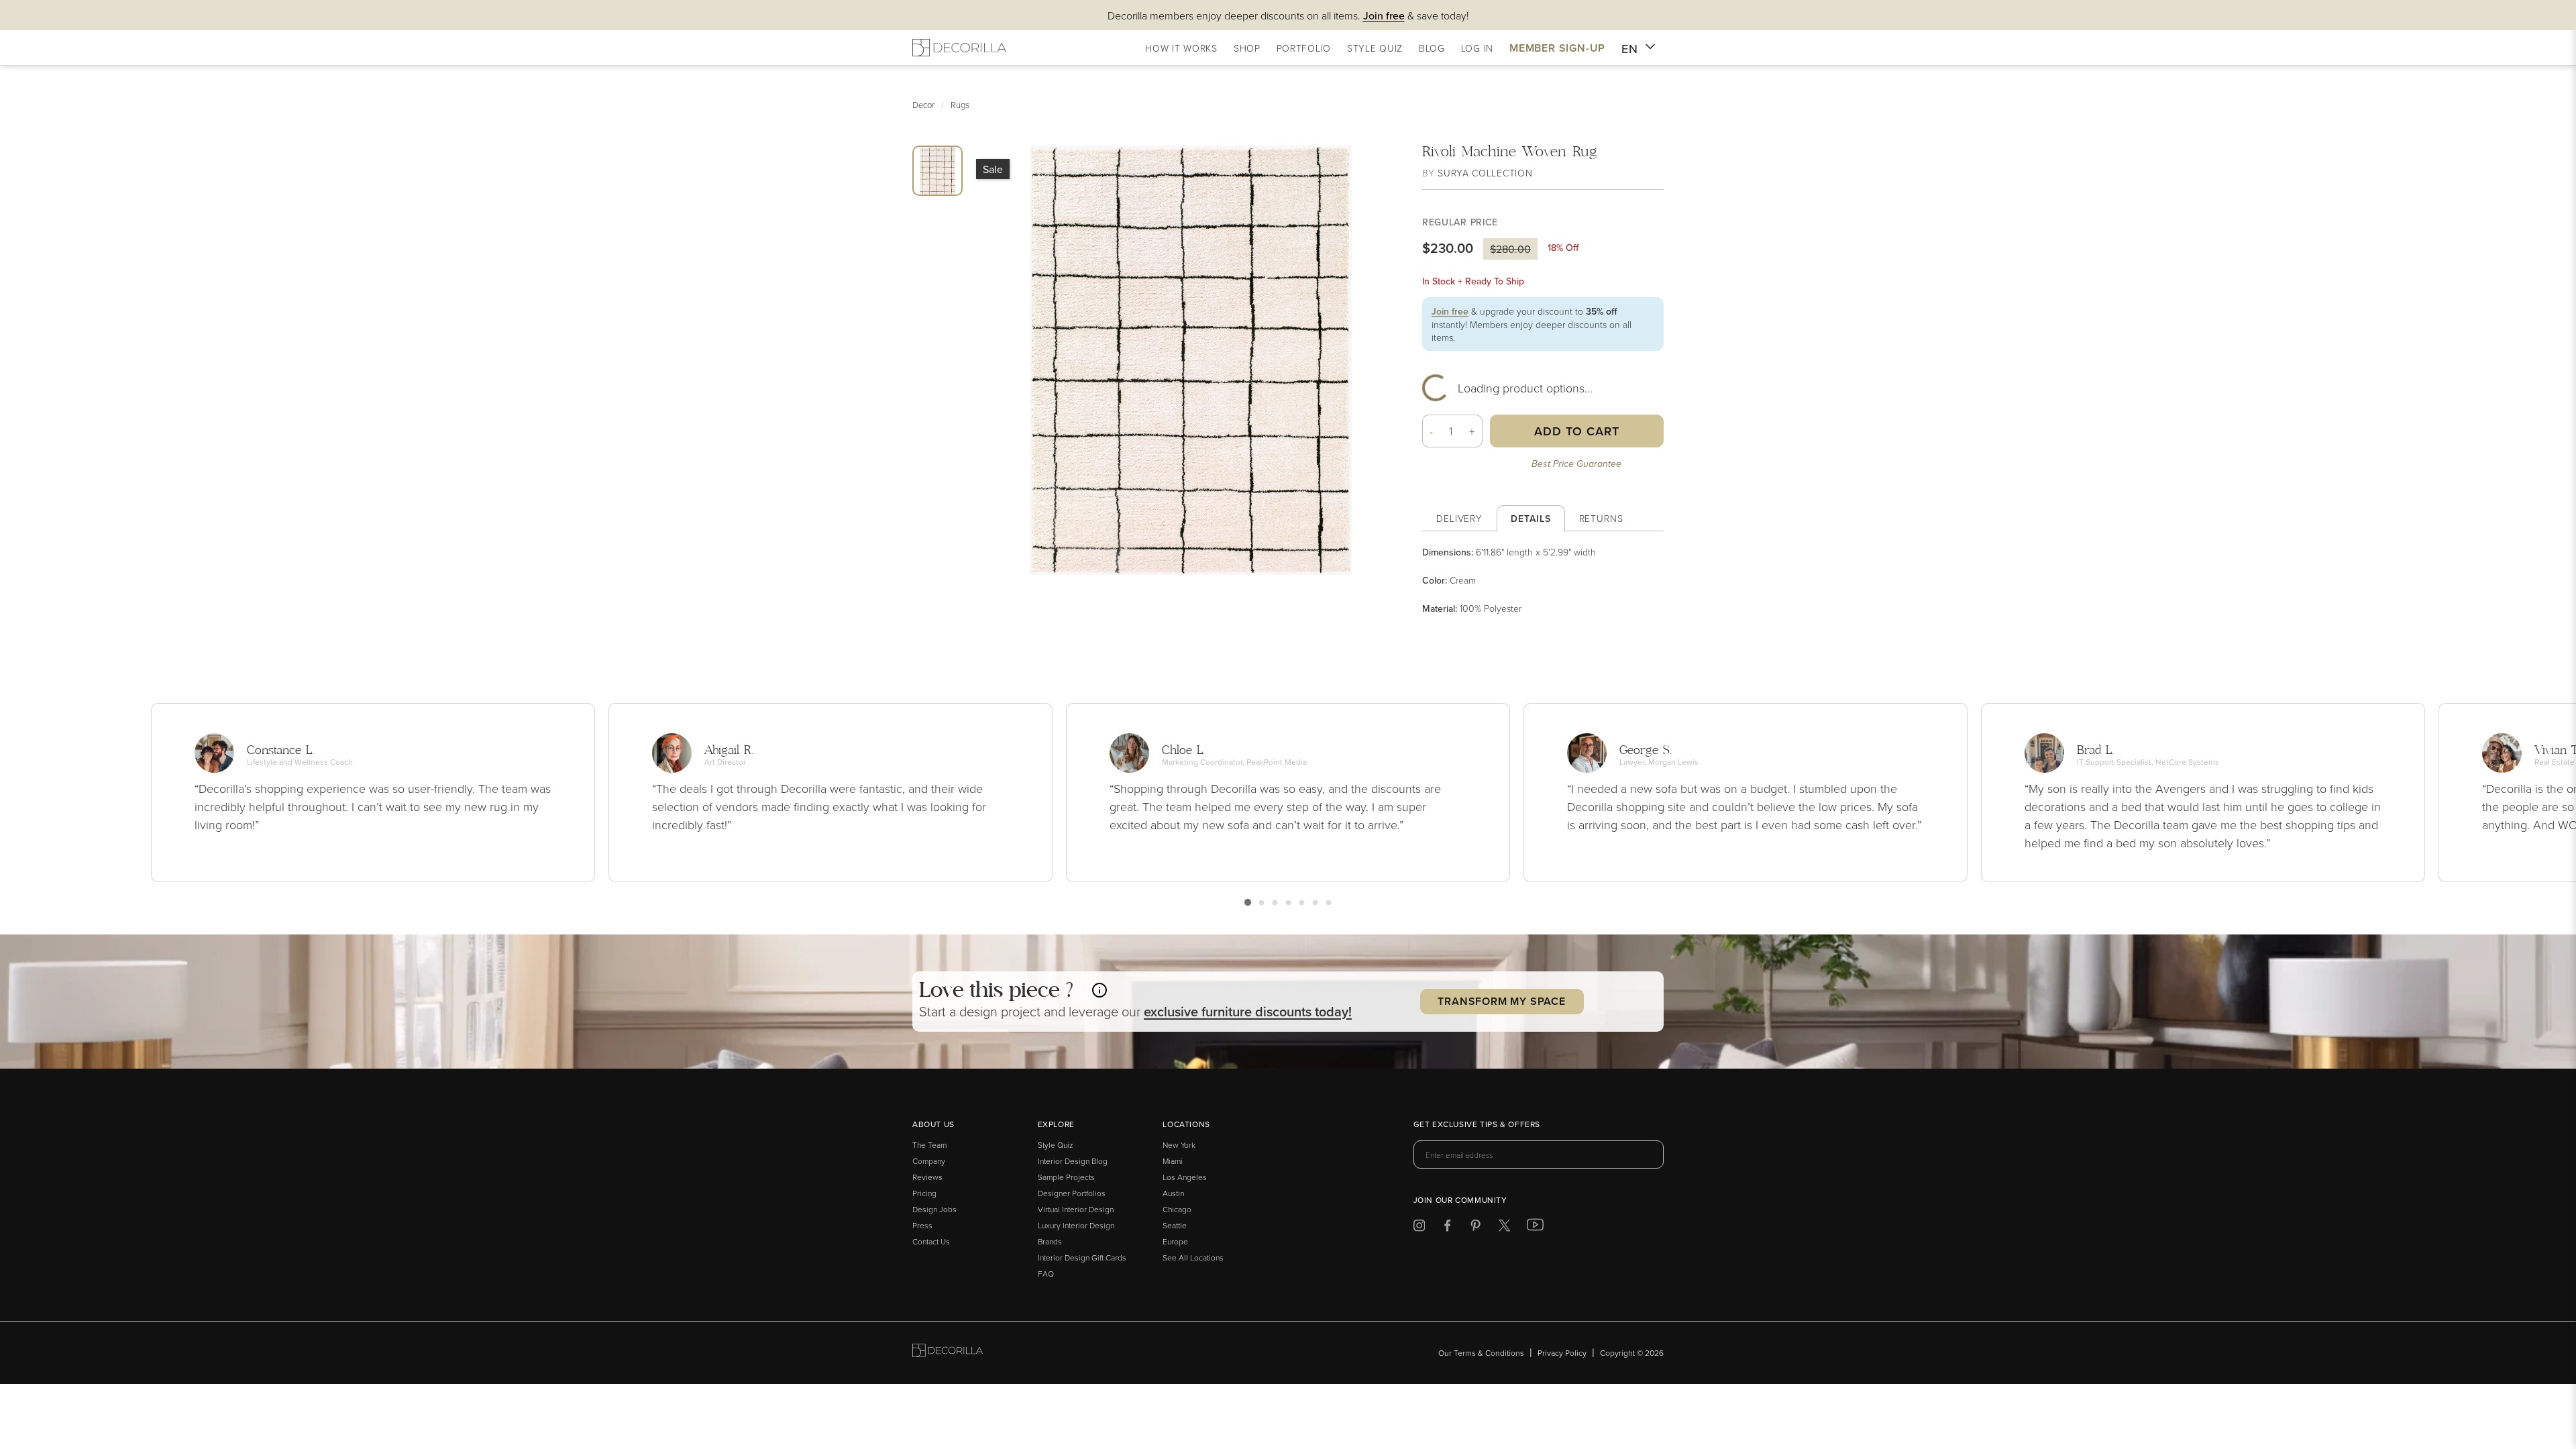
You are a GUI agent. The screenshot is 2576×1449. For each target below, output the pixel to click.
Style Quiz (1056, 1145)
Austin (1173, 1193)
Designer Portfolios (1072, 1193)
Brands (1050, 1241)
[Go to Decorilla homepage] (948, 1353)
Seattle (1175, 1225)
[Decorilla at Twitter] (1504, 1228)
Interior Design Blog (1073, 1161)
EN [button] (1630, 49)
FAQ (1046, 1274)
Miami (1173, 1161)
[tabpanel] (1543, 580)
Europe (1175, 1241)
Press (922, 1225)
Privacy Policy (1562, 1353)
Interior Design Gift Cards (1082, 1257)
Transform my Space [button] (1501, 1001)
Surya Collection (1485, 173)
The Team (929, 1145)
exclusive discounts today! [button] (1248, 1011)
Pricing (924, 1193)
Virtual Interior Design (1076, 1209)
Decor (923, 105)
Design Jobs (934, 1209)
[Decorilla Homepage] (959, 48)
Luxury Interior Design (1076, 1225)
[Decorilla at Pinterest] (1475, 1228)
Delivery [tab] (1459, 518)
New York (1179, 1145)
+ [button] (1472, 431)
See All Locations (1193, 1257)
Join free (1450, 311)
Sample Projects (1066, 1177)
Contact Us (931, 1241)
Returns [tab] (1601, 518)
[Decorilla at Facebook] (1447, 1228)
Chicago (1177, 1209)
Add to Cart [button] (1577, 431)
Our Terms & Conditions (1481, 1353)
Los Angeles (1185, 1177)
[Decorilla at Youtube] (1535, 1228)
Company (929, 1161)
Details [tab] (1531, 519)
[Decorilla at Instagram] (1419, 1228)
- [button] (1432, 431)
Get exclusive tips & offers (1477, 1125)
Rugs (960, 105)
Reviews (927, 1177)
